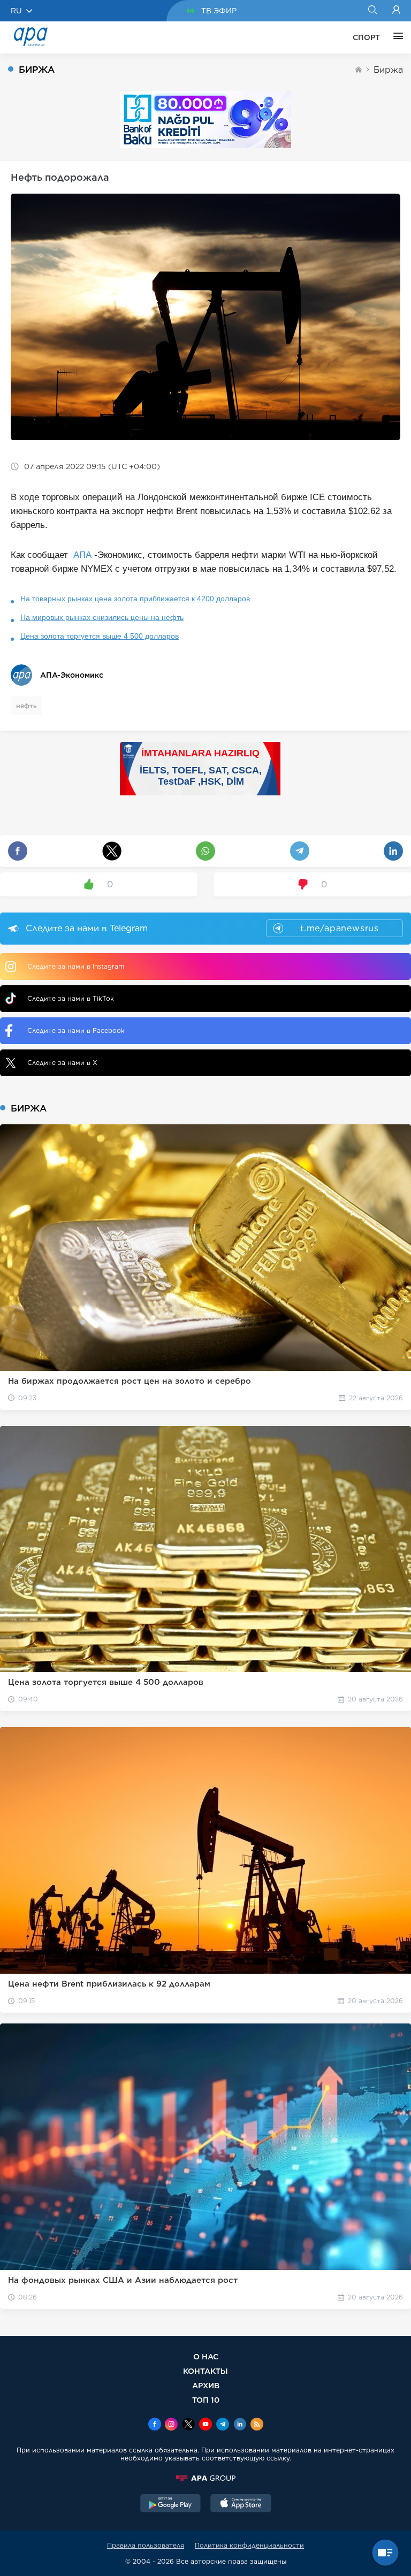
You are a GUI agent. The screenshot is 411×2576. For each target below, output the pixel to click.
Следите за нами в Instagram (76, 966)
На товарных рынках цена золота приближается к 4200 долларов (135, 599)
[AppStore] (241, 2504)
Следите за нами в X (62, 1063)
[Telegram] (223, 2425)
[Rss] (257, 2425)
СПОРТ (366, 37)
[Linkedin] (240, 2425)
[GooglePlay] (171, 2504)
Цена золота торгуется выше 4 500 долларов (100, 636)
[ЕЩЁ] (395, 37)
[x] (188, 2425)
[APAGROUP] (205, 2478)
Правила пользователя (146, 2545)
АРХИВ (206, 2385)
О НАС (206, 2356)
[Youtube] (205, 2425)
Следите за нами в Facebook (76, 1030)
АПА (82, 555)
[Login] (396, 11)
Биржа (388, 70)
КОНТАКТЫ (205, 2371)
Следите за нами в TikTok (71, 998)
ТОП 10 (206, 2400)
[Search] (372, 11)
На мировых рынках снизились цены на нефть (102, 617)
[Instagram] (171, 2425)
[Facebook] (155, 2425)
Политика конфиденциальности (249, 2545)
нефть (26, 706)
